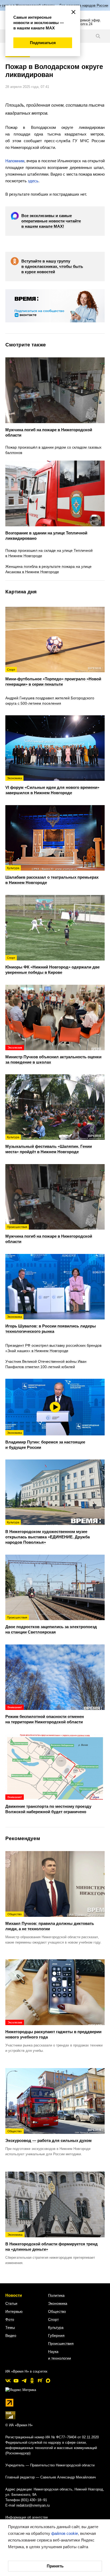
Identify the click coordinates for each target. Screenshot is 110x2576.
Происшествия (61, 2343)
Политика (56, 2295)
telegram (24, 2381)
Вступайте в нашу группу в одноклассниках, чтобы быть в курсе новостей (52, 266)
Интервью (14, 2311)
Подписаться (43, 43)
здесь (33, 181)
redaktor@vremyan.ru (33, 2505)
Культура (56, 2327)
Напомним (15, 161)
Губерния (56, 2335)
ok (32, 2381)
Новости (14, 2295)
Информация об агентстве (27, 2517)
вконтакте (8, 2381)
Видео (11, 2335)
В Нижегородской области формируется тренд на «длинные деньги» (52, 2242)
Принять (55, 2566)
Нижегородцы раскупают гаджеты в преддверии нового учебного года (53, 2030)
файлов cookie (65, 2533)
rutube (40, 2381)
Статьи (11, 2303)
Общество (57, 2311)
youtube (16, 2381)
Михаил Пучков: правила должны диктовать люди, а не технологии (50, 1922)
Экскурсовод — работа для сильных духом (48, 2136)
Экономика (58, 2303)
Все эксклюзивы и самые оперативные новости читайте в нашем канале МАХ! (51, 221)
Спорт (53, 2319)
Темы (10, 2327)
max (48, 2381)
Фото (10, 2319)
